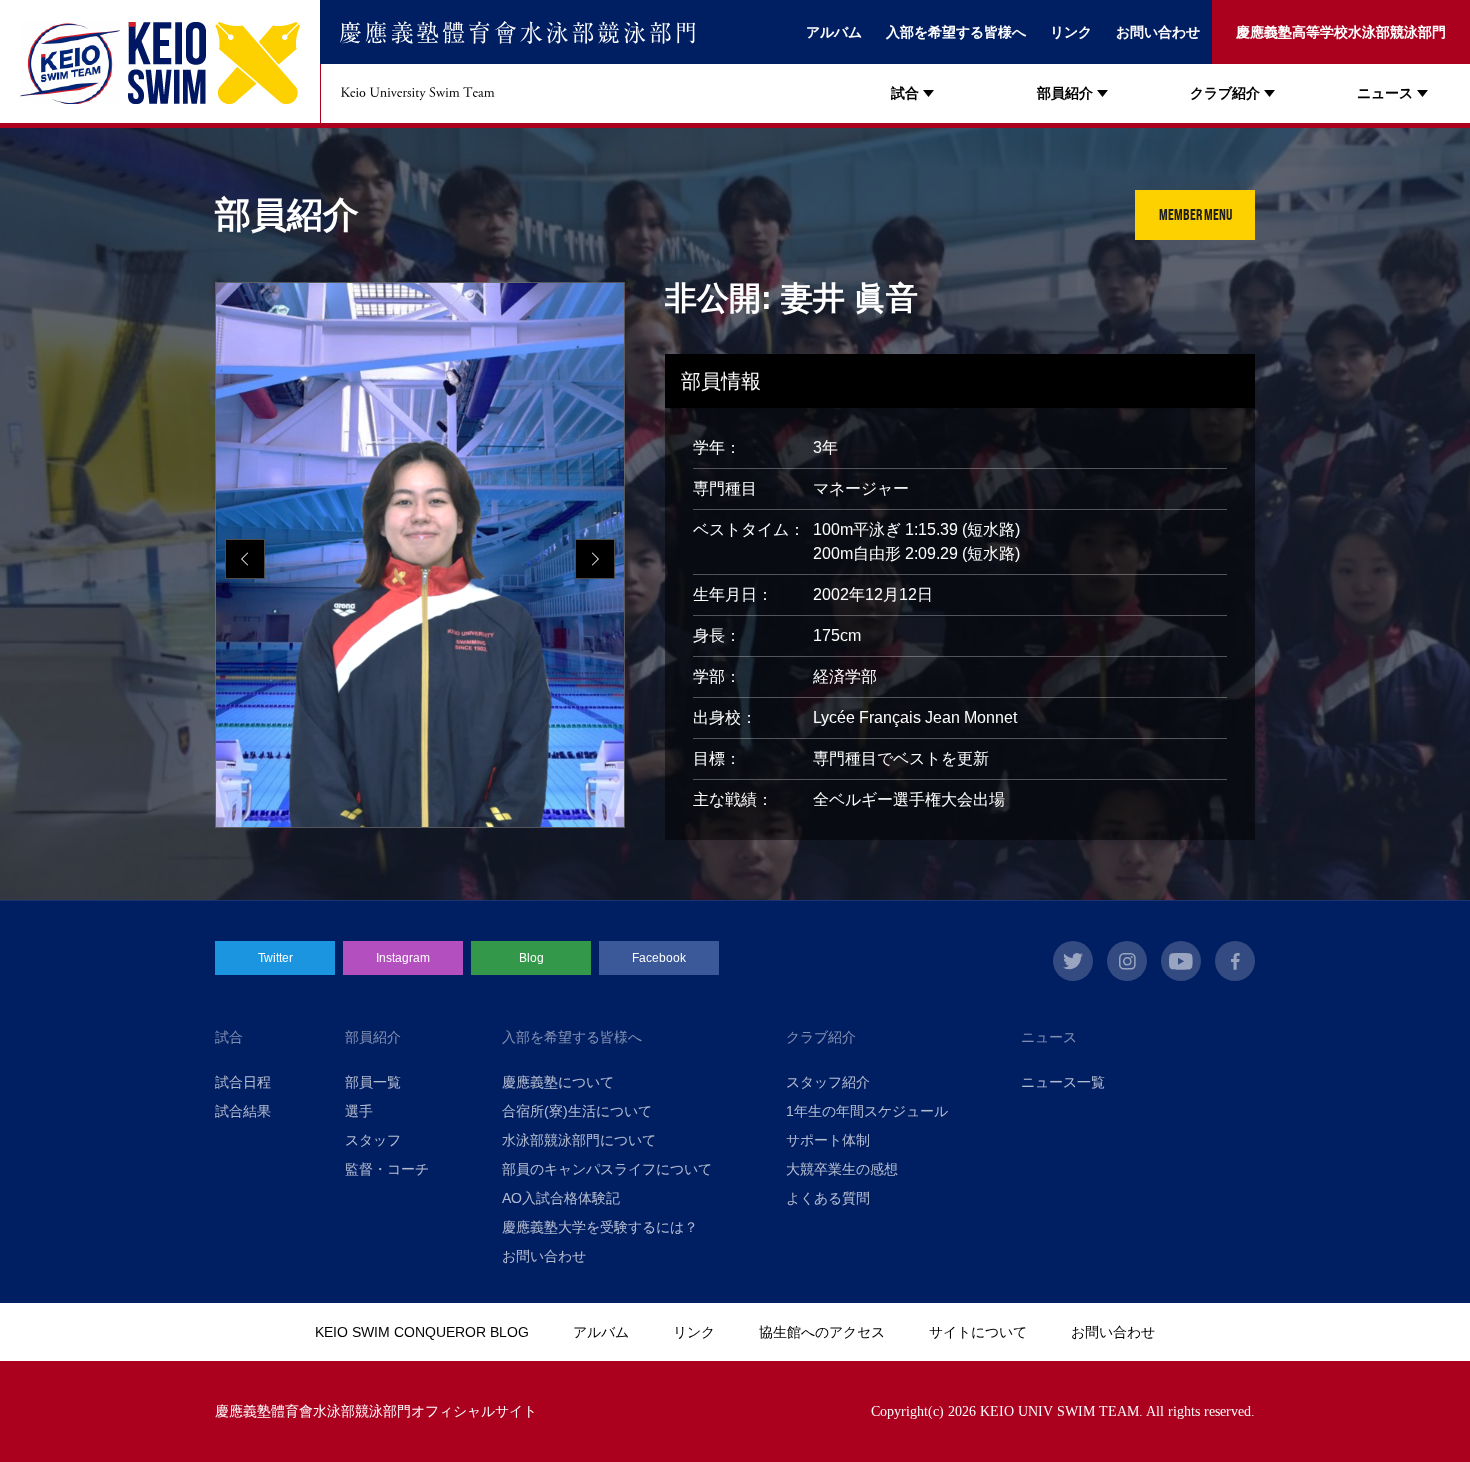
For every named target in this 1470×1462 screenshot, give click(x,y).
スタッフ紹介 (828, 1082)
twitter (1073, 961)
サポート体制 (828, 1140)
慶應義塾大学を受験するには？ (600, 1227)
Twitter (275, 958)
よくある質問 (828, 1198)
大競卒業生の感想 (842, 1169)
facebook (1235, 961)
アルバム (834, 32)
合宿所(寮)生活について (577, 1111)
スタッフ (373, 1140)
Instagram (403, 958)
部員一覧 (373, 1082)
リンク (1071, 32)
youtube (1181, 961)
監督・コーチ (387, 1169)
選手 (359, 1111)
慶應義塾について (558, 1082)
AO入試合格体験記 (561, 1198)
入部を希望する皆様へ (956, 32)
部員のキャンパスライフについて (607, 1169)
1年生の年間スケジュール (867, 1111)
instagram (1127, 961)
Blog (531, 958)
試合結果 (243, 1111)
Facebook (659, 958)
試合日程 (243, 1082)
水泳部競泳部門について (579, 1140)
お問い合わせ (1158, 32)
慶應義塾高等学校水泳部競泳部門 (1341, 32)
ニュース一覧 (1063, 1082)
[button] (595, 559)
